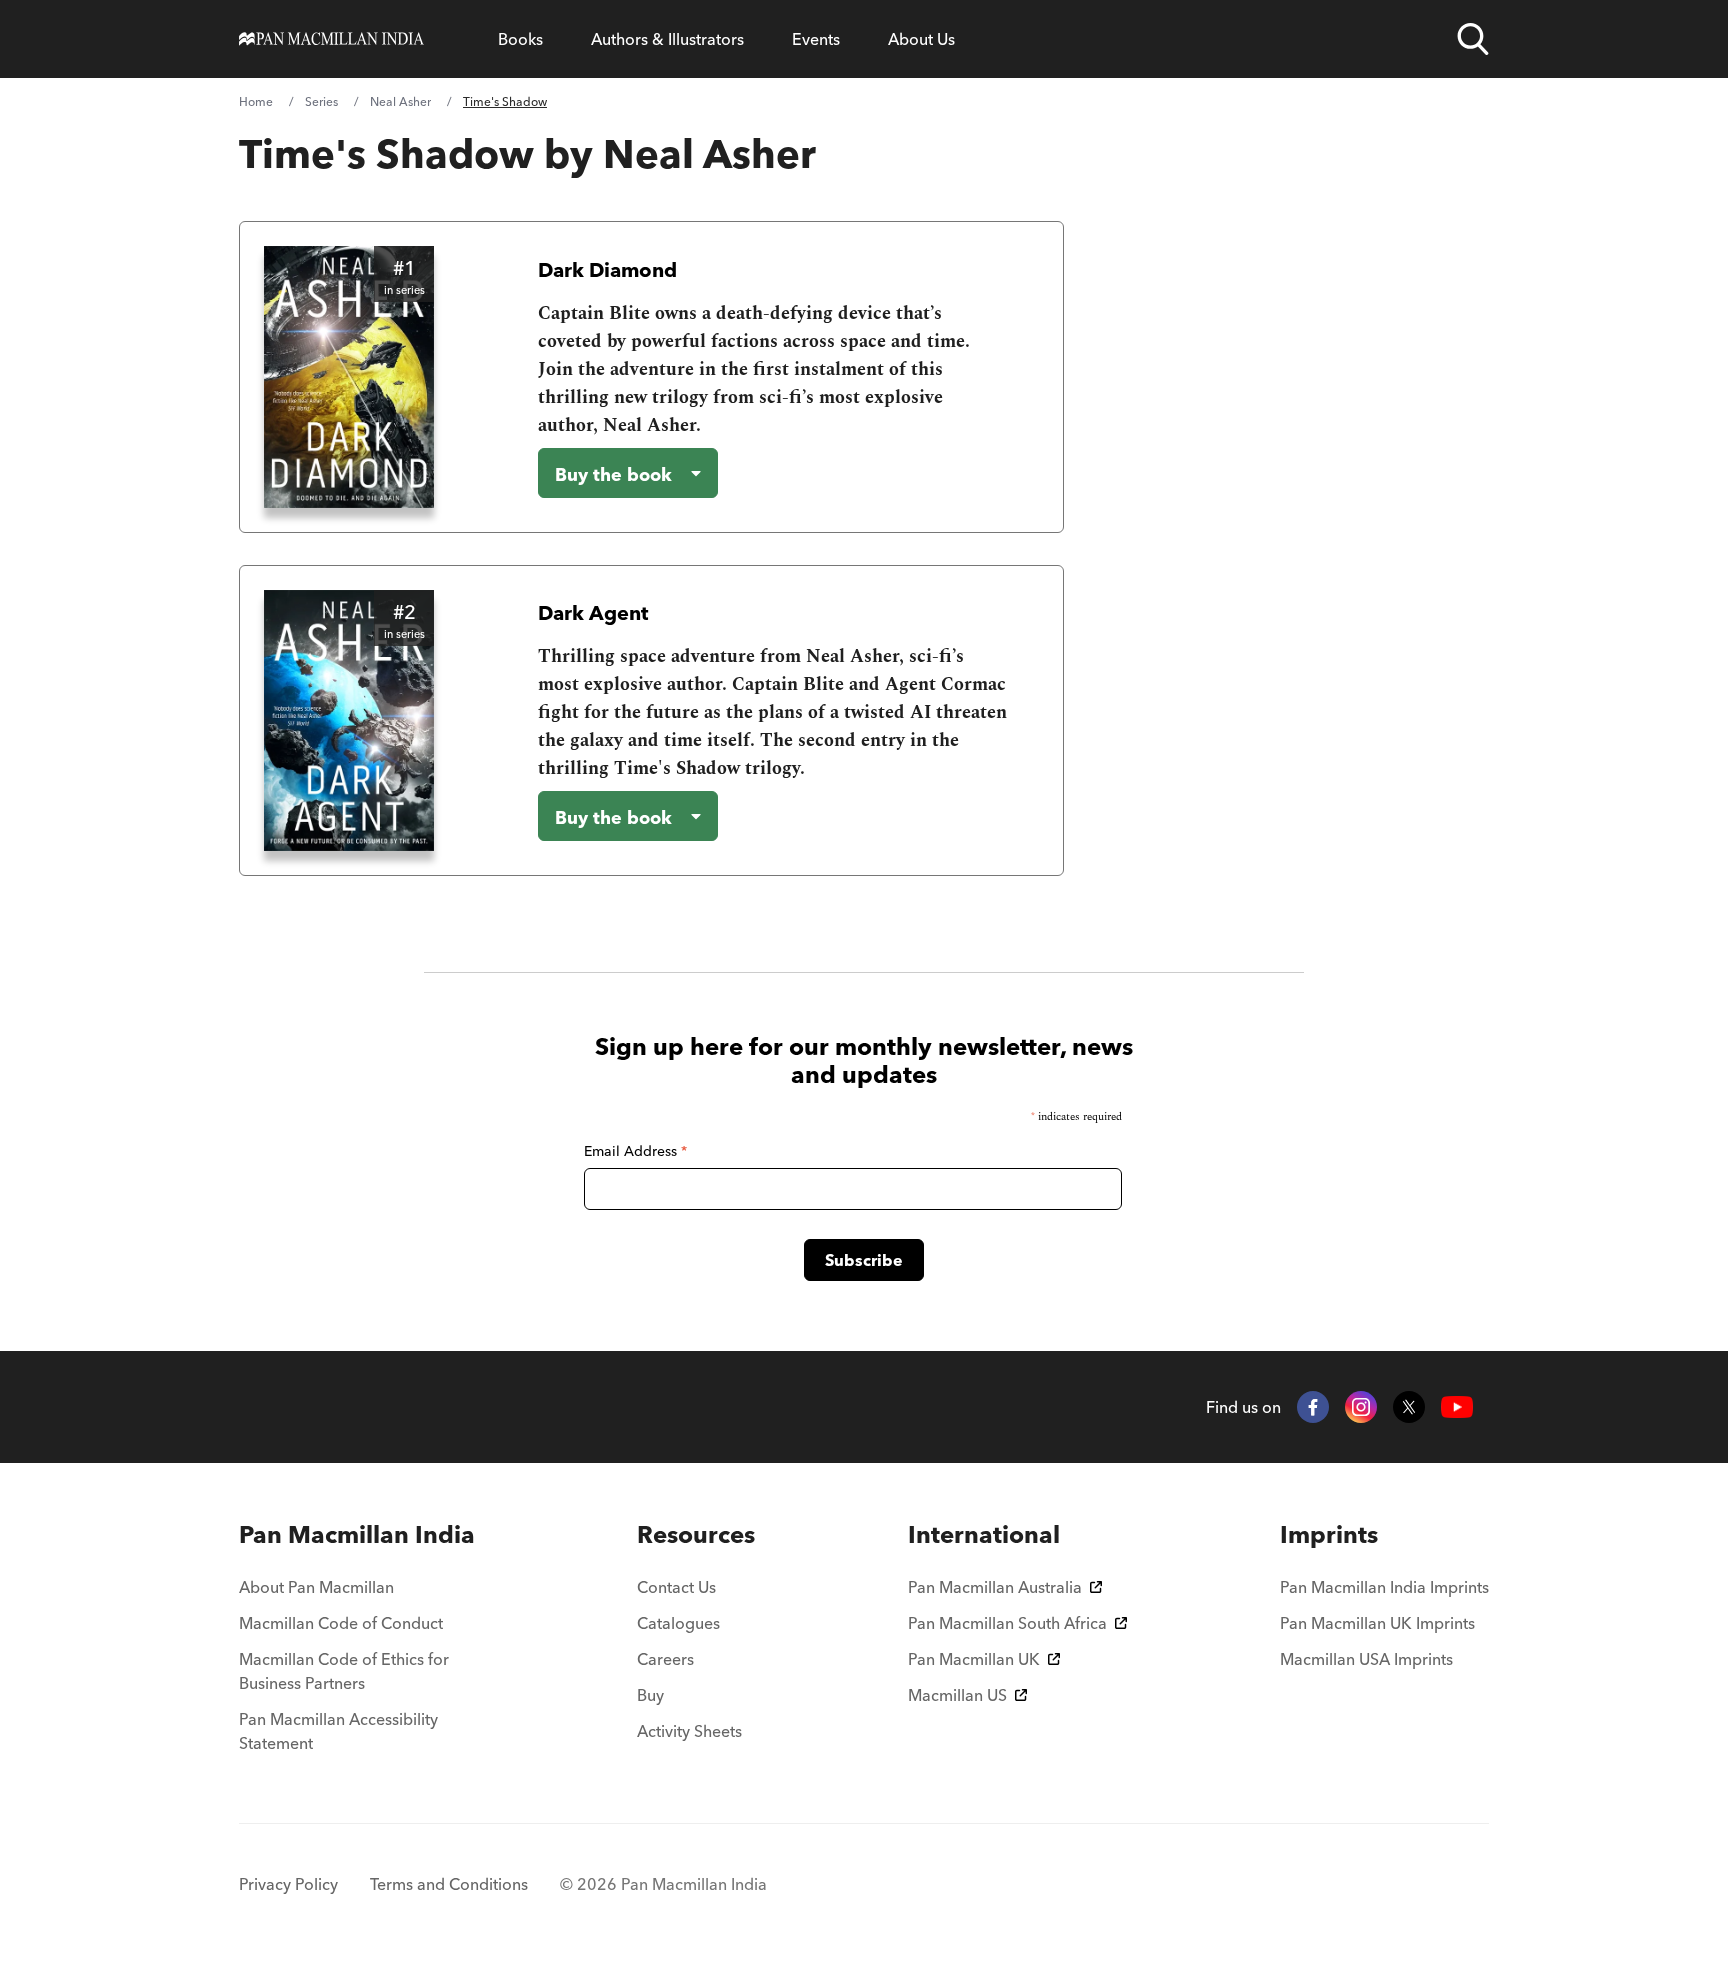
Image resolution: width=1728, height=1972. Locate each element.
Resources (696, 1534)
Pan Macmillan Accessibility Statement (338, 1731)
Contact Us (676, 1587)
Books (520, 39)
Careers (665, 1659)
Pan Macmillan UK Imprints (1377, 1623)
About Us (921, 39)
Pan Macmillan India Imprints (1384, 1587)
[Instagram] (1361, 1407)
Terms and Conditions (449, 1884)
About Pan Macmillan (316, 1587)
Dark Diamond (607, 269)
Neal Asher (400, 101)
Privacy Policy (288, 1884)
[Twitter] (1409, 1407)
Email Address (635, 1151)
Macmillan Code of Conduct (341, 1623)
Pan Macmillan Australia (995, 1587)
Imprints (1329, 1534)
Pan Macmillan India (357, 1534)
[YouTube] (1457, 1407)
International (984, 1534)
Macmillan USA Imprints (1366, 1659)
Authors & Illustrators (667, 39)
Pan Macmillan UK (974, 1659)
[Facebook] (1313, 1407)
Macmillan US (957, 1695)
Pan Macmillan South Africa (1007, 1623)
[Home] (331, 39)
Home (256, 101)
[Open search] (1473, 39)
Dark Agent (593, 612)
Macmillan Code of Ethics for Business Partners (344, 1671)
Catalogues (678, 1623)
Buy (650, 1695)
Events (816, 39)
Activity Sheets (689, 1731)
